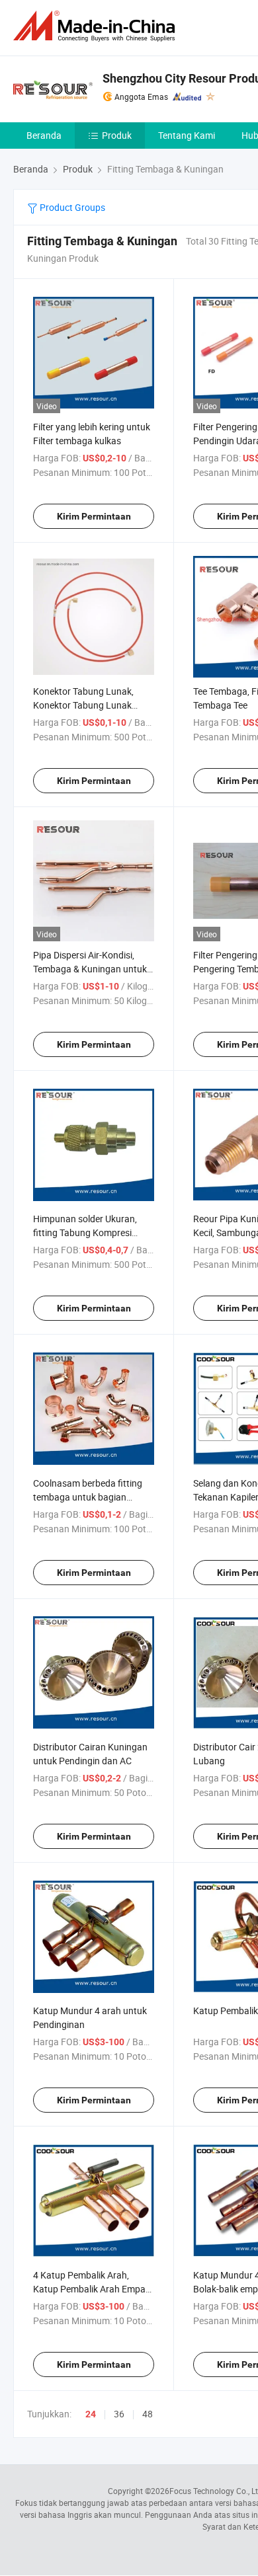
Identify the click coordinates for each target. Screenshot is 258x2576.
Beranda (44, 135)
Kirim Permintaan (94, 516)
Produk (117, 135)
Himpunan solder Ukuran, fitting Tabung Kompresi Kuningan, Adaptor (85, 1232)
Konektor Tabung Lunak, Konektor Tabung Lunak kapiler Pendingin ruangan (87, 705)
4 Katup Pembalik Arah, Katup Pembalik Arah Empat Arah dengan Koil (91, 2289)
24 (91, 2414)
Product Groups (71, 207)
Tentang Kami (187, 135)
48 (148, 2414)
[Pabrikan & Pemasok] (97, 26)
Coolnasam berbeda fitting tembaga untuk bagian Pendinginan (88, 1497)
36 (119, 2414)
